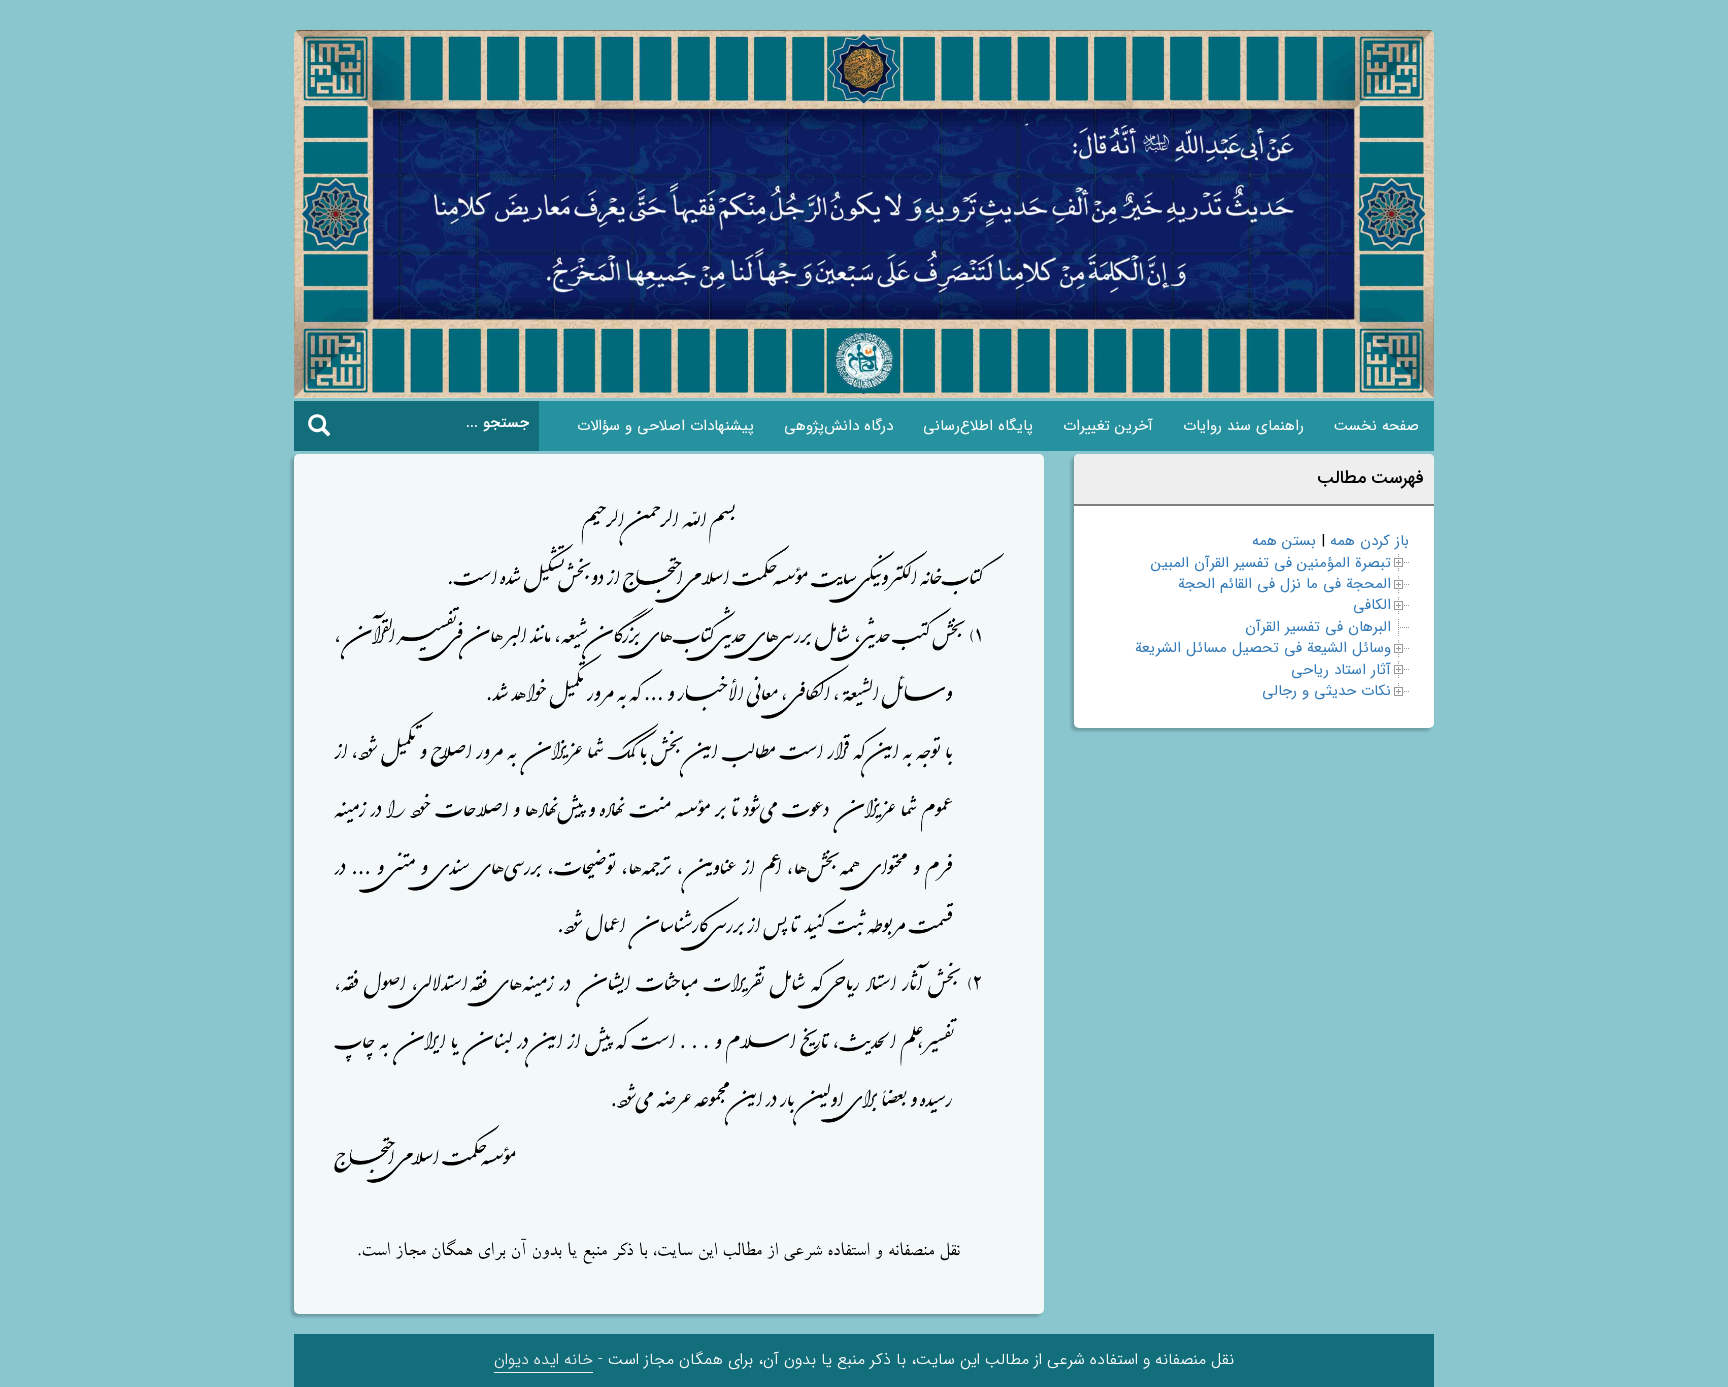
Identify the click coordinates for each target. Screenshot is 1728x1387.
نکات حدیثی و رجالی (1326, 691)
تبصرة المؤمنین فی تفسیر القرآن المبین (1271, 563)
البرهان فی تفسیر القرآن (1318, 627)
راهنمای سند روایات (1243, 426)
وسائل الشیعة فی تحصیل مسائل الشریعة (1263, 648)
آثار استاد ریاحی (1341, 670)
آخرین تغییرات (1108, 426)
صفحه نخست (1376, 426)
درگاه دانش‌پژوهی (838, 426)
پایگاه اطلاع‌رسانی (978, 426)
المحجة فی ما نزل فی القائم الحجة (1284, 584)
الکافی (1372, 605)
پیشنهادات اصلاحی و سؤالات (665, 426)
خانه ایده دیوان (543, 1359)
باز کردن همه (1369, 541)
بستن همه (1284, 541)
